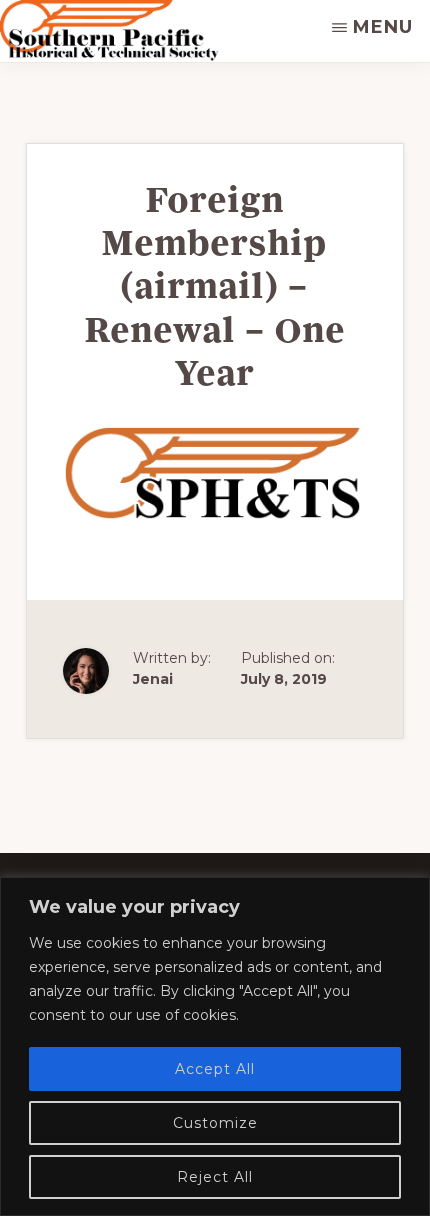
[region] (215, 1046)
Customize (215, 1123)
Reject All (215, 1177)
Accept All (215, 1069)
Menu (383, 27)
